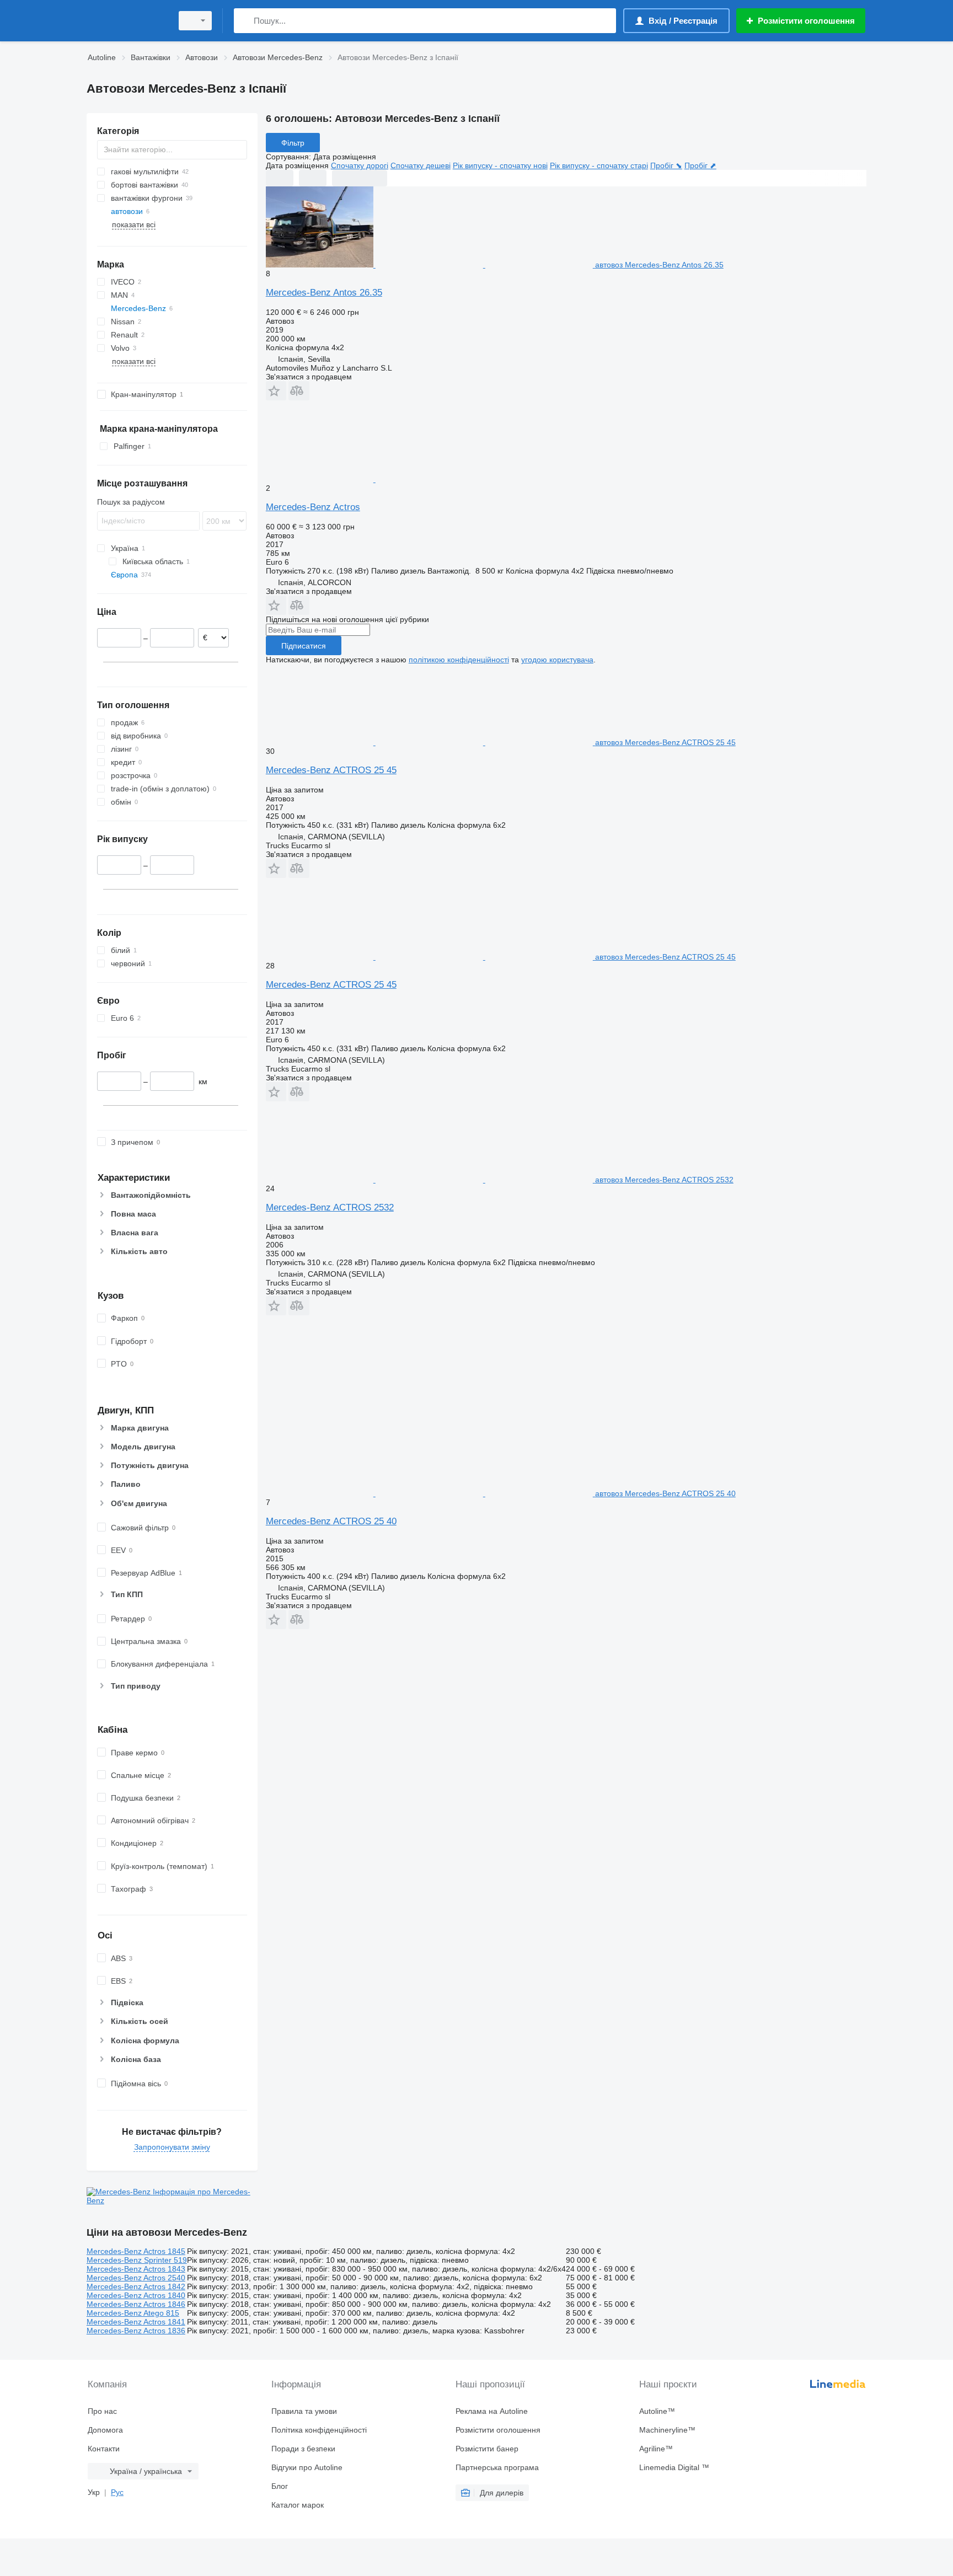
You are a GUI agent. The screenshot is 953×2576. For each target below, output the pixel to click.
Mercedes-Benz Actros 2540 (136, 2278)
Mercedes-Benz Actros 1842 (136, 2286)
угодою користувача (557, 660)
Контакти (104, 2449)
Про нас (102, 2411)
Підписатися (304, 646)
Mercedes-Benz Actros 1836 (136, 2331)
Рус (117, 2492)
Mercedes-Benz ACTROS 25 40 (331, 1521)
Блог (280, 2486)
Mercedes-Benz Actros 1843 (136, 2269)
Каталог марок (298, 2505)
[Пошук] (245, 21)
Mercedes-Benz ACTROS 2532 (330, 1207)
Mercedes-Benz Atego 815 (133, 2313)
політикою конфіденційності (459, 660)
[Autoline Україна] (126, 21)
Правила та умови (304, 2411)
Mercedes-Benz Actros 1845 (136, 2251)
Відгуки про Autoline (307, 2467)
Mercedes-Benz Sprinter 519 (137, 2260)
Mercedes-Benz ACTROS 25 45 (331, 770)
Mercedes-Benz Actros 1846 (136, 2304)
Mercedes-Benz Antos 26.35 (324, 293)
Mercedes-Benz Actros (313, 507)
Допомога (105, 2430)
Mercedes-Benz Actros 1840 (136, 2295)
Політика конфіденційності (319, 2430)
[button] (276, 391)
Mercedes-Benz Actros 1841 (136, 2322)
